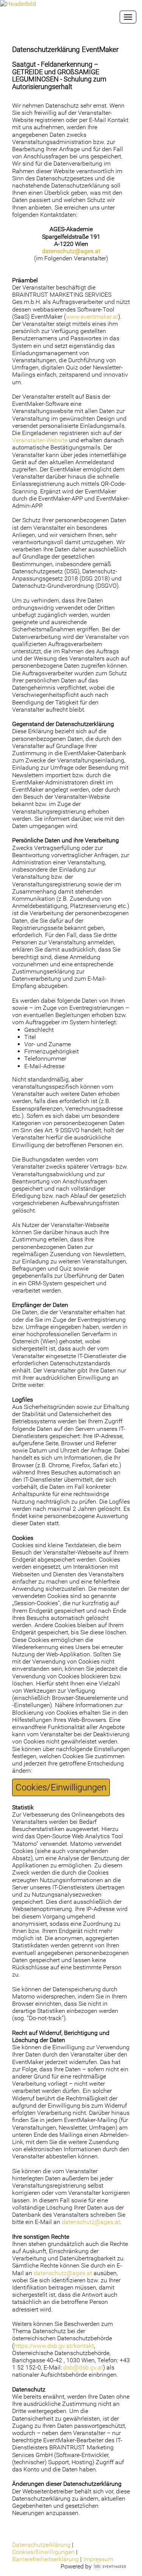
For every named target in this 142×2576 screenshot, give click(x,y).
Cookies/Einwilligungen (61, 1787)
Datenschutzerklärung (41, 2545)
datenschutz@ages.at (71, 251)
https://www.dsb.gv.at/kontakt (54, 2346)
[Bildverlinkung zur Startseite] (18, 4)
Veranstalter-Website (40, 440)
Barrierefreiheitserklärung (45, 2559)
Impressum (98, 2559)
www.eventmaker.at (92, 317)
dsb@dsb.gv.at (83, 2367)
